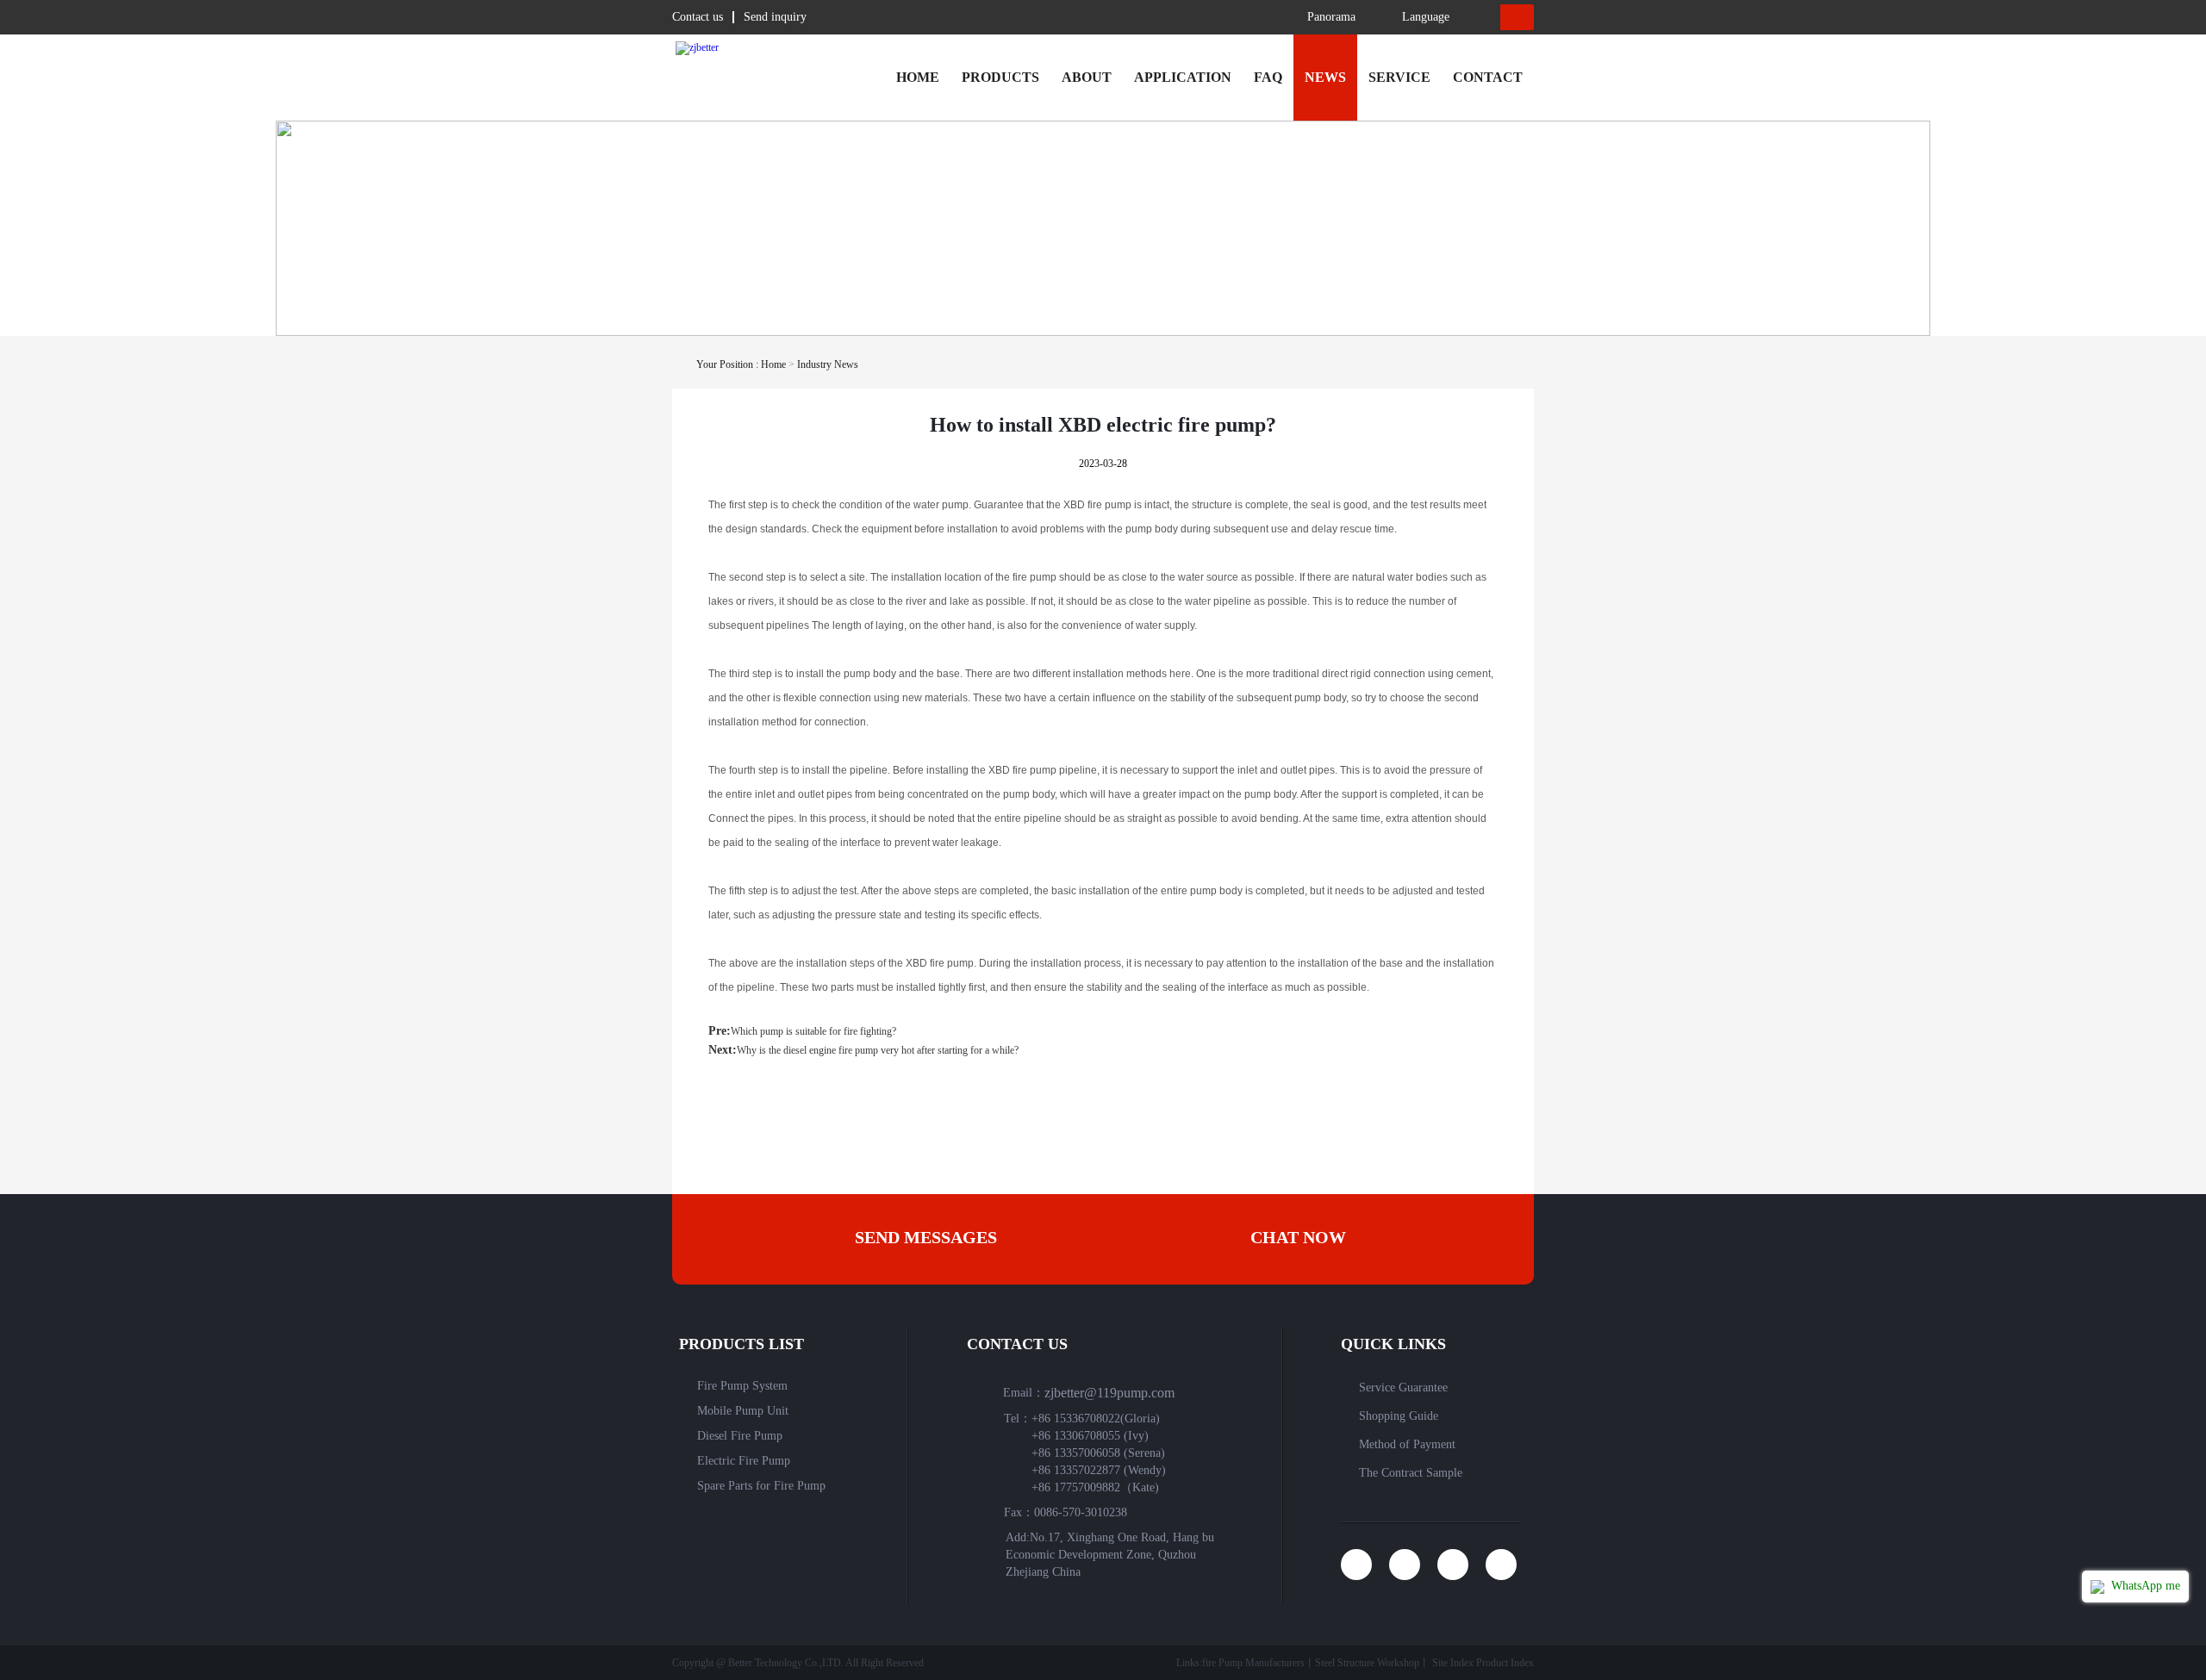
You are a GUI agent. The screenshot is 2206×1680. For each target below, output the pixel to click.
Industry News (828, 364)
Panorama (1331, 17)
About (1087, 77)
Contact (1488, 77)
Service (1399, 77)
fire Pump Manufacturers (1253, 1663)
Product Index (1505, 1663)
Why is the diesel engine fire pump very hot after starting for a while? (878, 1050)
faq (1268, 77)
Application (1183, 77)
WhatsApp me (2144, 1586)
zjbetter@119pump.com (1109, 1393)
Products (1000, 77)
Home (918, 77)
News (1325, 77)
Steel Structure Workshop (1367, 1663)
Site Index (1453, 1663)
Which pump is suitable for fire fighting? (813, 1031)
